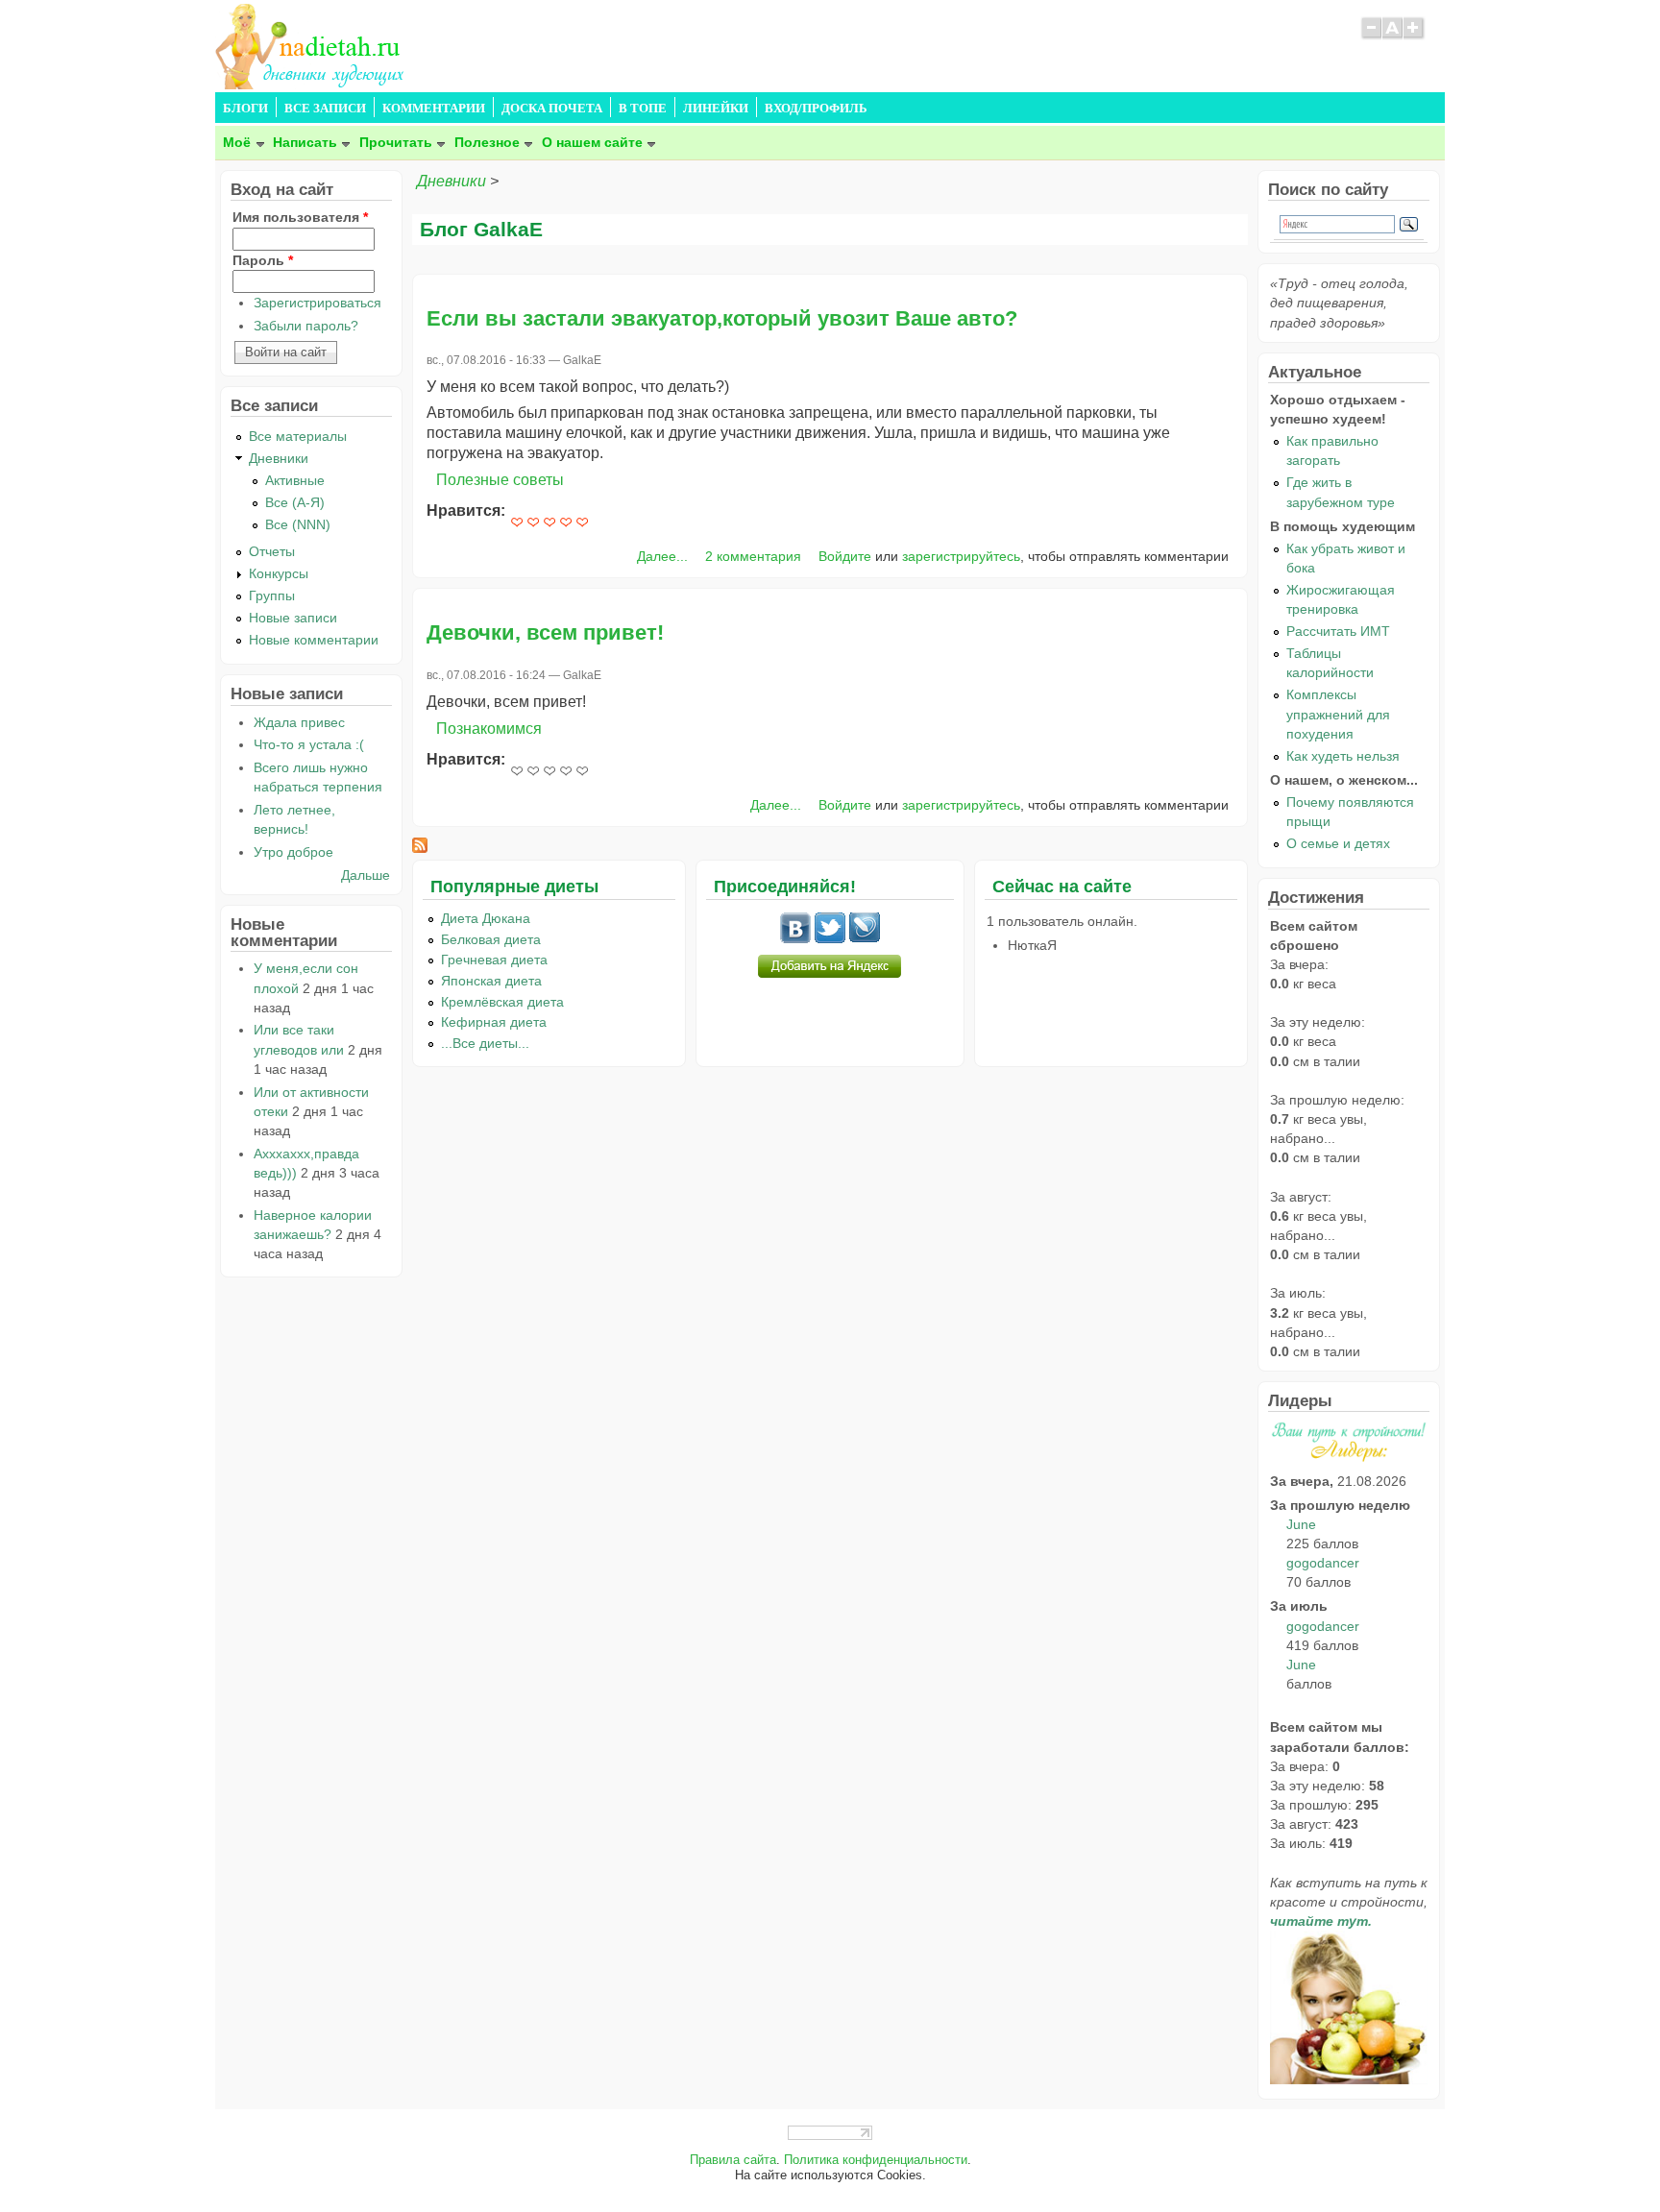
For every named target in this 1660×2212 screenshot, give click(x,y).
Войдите (845, 556)
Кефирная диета (494, 1022)
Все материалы (298, 436)
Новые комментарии (314, 640)
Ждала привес (299, 722)
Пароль (263, 260)
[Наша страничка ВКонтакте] (795, 938)
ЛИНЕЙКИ (716, 109)
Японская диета (491, 981)
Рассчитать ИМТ (1338, 631)
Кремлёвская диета (502, 1002)
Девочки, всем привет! (545, 632)
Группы (272, 596)
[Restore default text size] (1392, 36)
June (1301, 1524)
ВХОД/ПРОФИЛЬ (816, 109)
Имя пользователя (300, 217)
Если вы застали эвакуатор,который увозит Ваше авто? (722, 318)
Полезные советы (500, 480)
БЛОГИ (245, 109)
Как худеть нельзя (1343, 756)
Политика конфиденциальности (876, 2160)
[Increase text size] (1415, 36)
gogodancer (1323, 1563)
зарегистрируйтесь (961, 556)
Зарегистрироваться (317, 303)
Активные (295, 480)
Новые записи (293, 618)
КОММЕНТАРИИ (434, 109)
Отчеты (272, 551)
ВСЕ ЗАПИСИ (325, 109)
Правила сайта (733, 2160)
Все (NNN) (298, 524)
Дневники (452, 181)
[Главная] (311, 84)
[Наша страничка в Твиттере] (830, 938)
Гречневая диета (494, 960)
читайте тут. (1321, 1921)
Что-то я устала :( (309, 744)
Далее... (662, 556)
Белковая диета (491, 939)
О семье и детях (1338, 843)
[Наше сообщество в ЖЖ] (865, 938)
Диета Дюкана (486, 918)
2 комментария (753, 556)
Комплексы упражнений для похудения (1338, 714)
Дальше (366, 875)
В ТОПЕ (643, 109)
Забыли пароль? (306, 326)
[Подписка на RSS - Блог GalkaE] (420, 848)
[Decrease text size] (1371, 36)
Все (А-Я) (295, 502)
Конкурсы (279, 573)
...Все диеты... (485, 1043)
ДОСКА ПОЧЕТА (552, 109)
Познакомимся (489, 729)
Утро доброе (293, 852)
